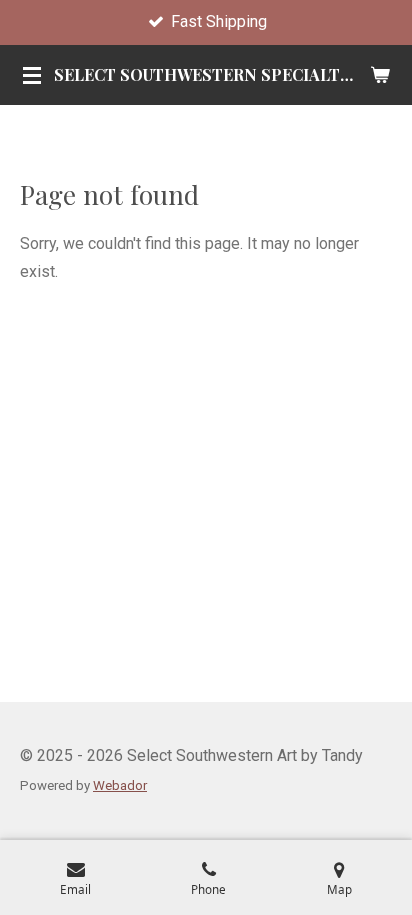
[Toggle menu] (32, 75)
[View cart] (380, 75)
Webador (120, 785)
